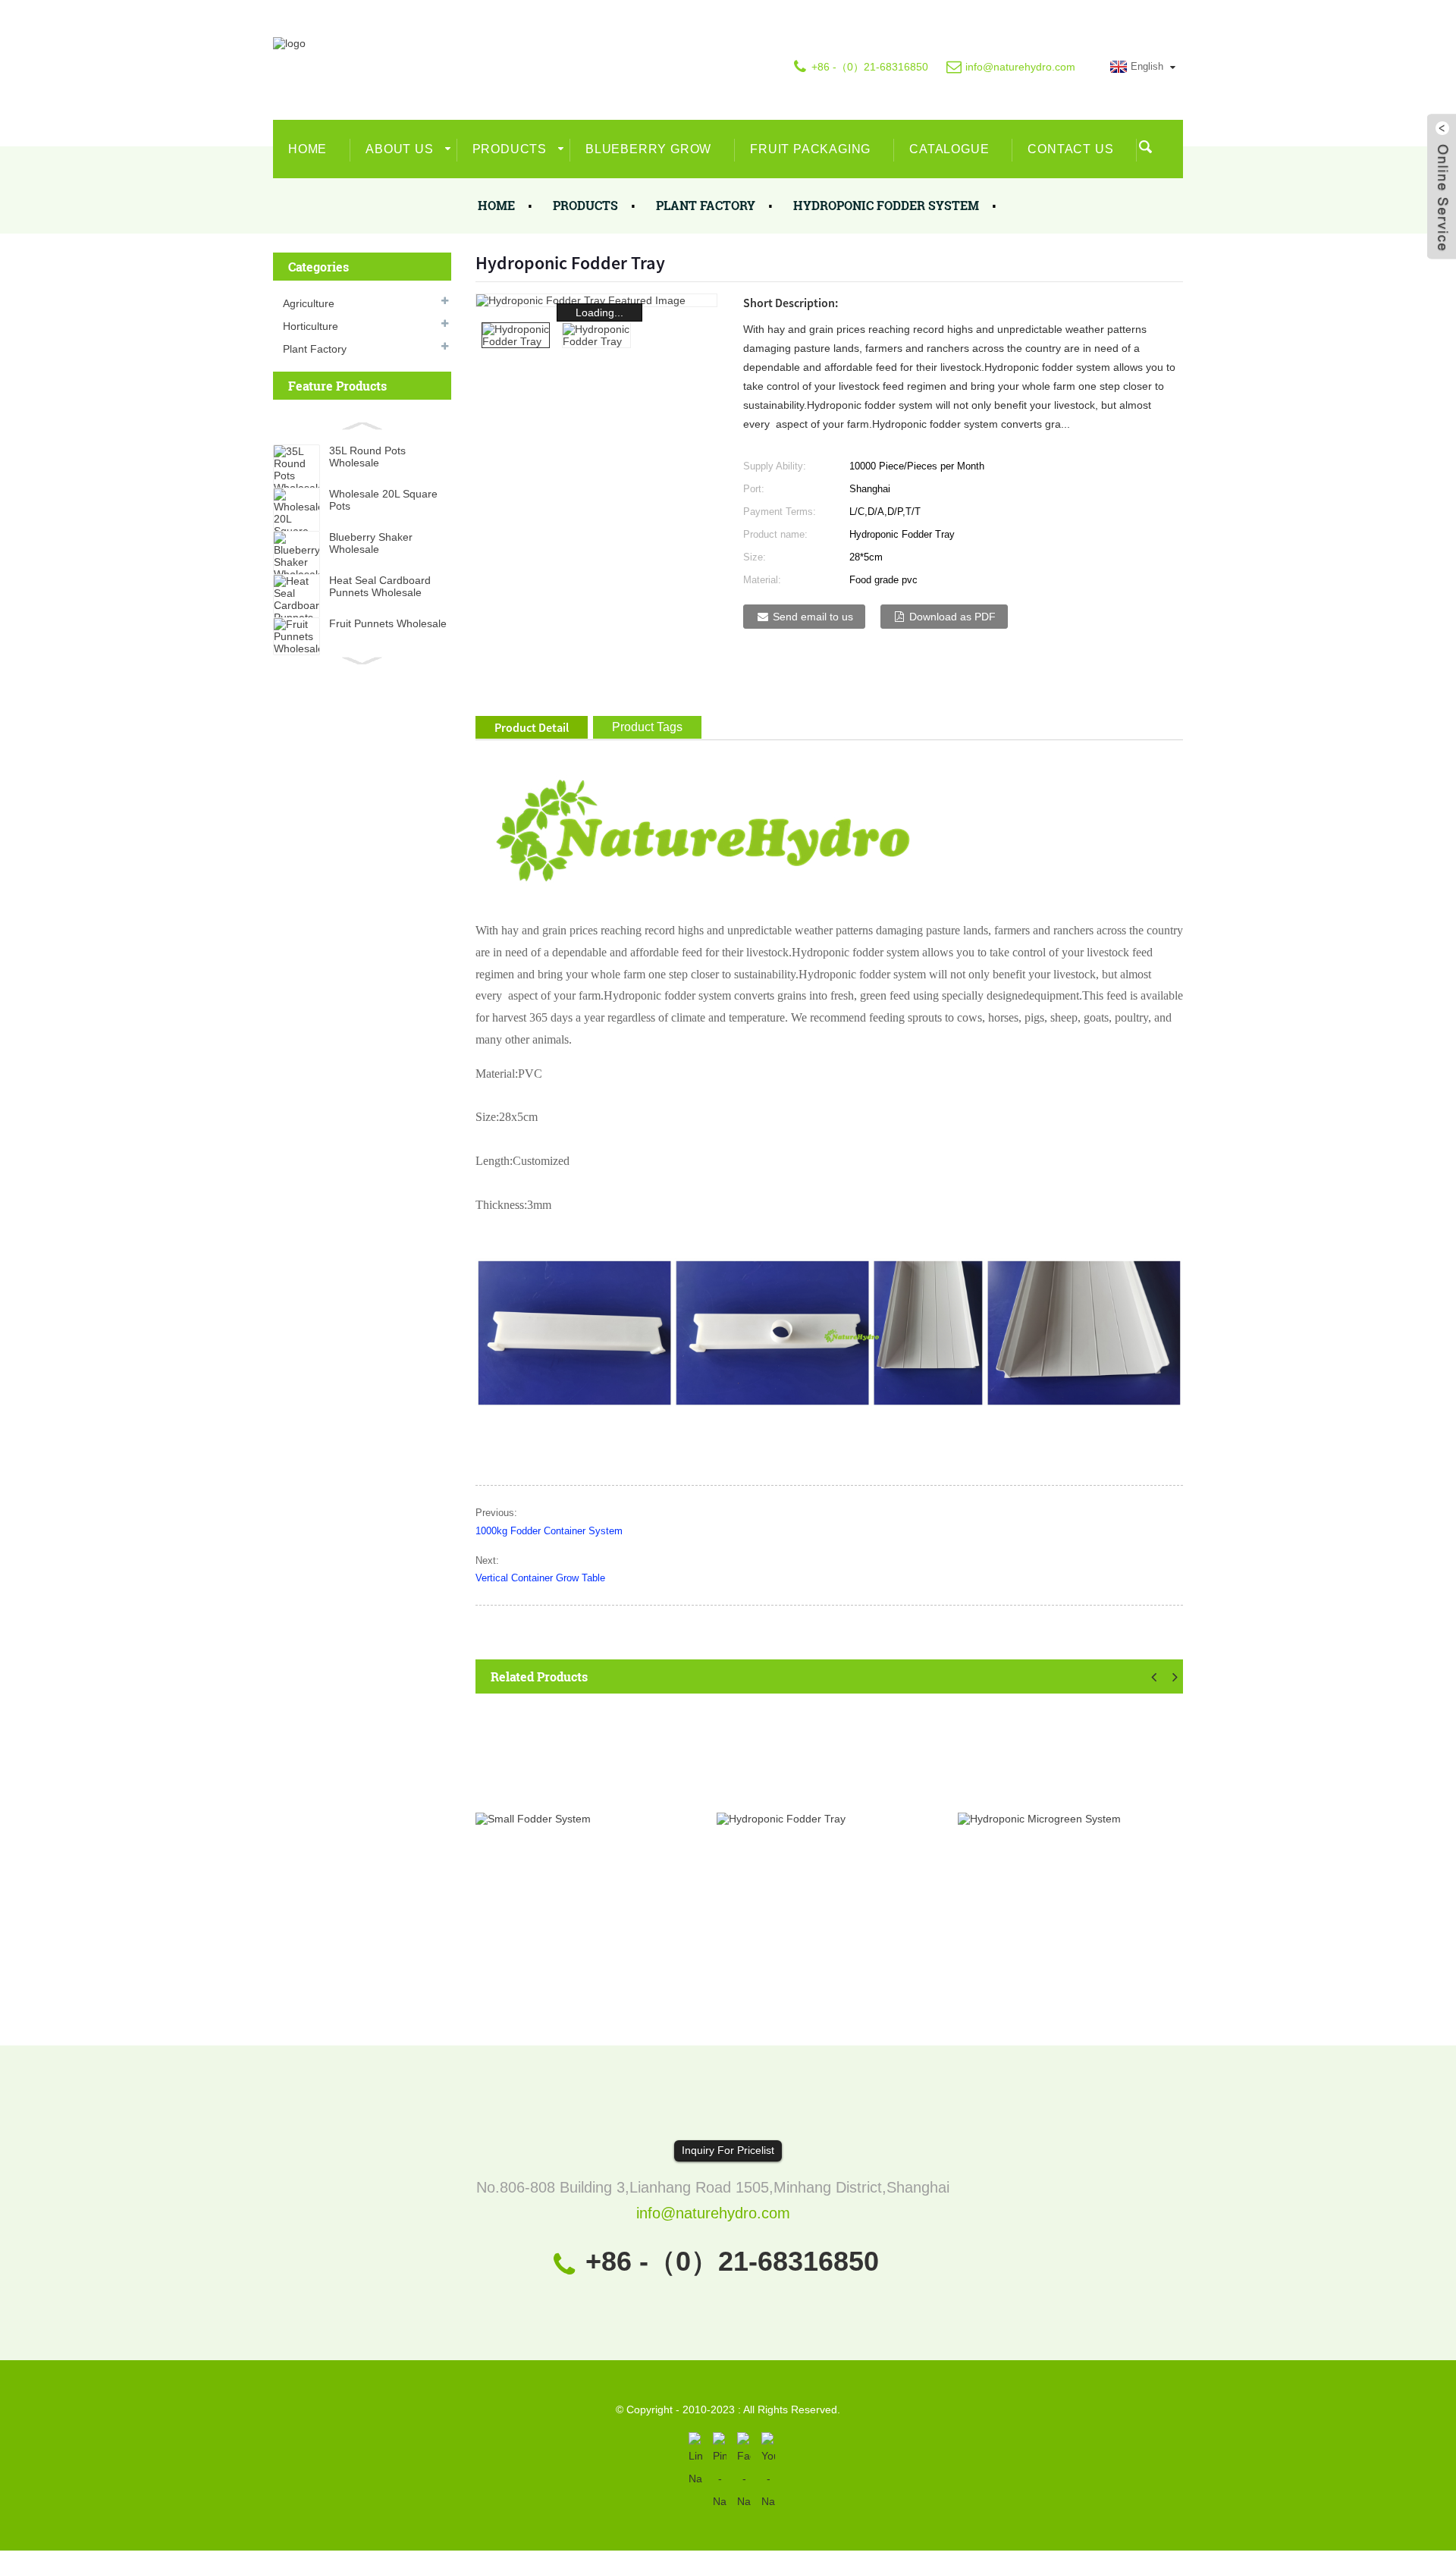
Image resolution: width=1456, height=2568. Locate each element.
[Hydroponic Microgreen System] (1039, 1818)
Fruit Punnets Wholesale (388, 623)
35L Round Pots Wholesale (367, 457)
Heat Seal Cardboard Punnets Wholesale (380, 586)
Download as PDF (952, 617)
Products (510, 149)
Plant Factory (706, 205)
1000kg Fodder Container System (549, 1531)
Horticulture (311, 326)
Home (308, 149)
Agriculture (309, 303)
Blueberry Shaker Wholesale (371, 543)
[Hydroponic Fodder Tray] (781, 1818)
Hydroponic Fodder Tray (805, 1961)
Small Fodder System (556, 1961)
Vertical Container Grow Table (540, 1578)
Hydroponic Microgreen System (1068, 1961)
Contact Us (1070, 149)
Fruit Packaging (810, 149)
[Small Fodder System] (533, 1818)
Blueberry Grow (648, 149)
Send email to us (813, 617)
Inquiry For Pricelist (728, 2150)
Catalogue (949, 149)
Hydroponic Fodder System (886, 205)
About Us (399, 149)
